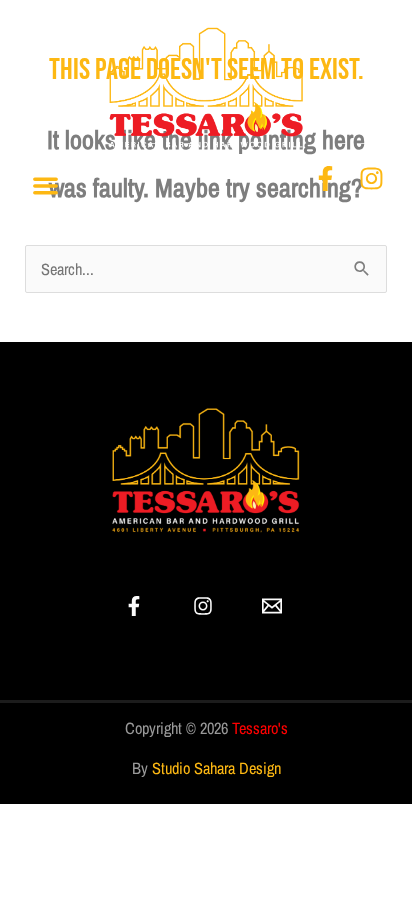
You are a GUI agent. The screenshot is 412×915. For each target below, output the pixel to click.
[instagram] (205, 606)
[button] (45, 186)
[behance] (275, 606)
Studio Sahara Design (216, 768)
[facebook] (136, 606)
